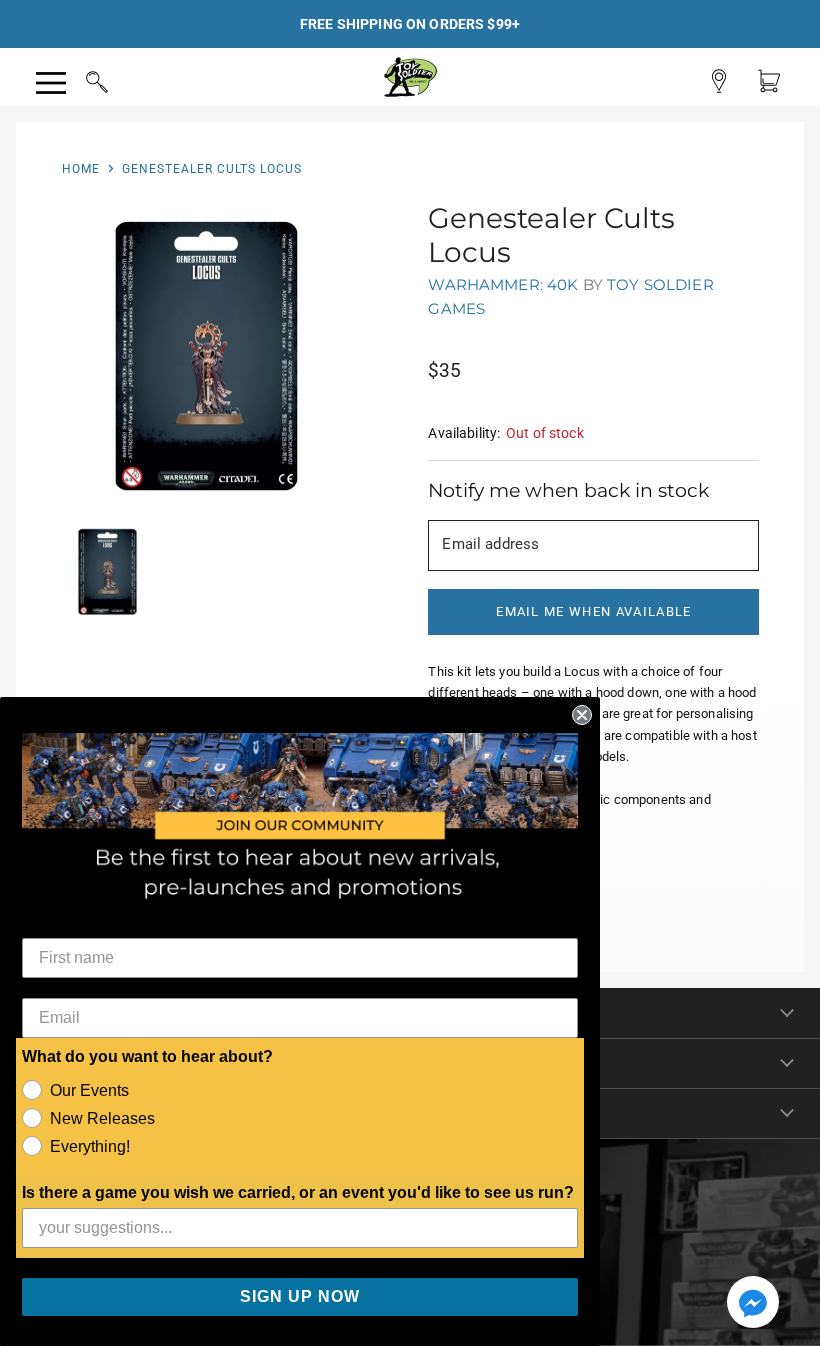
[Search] (78, 79)
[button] (753, 1304)
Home (81, 169)
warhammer (483, 284)
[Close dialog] (582, 715)
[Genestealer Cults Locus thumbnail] (107, 572)
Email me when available (593, 611)
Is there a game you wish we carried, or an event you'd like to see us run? (298, 1192)
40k (562, 284)
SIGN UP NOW (300, 1296)
